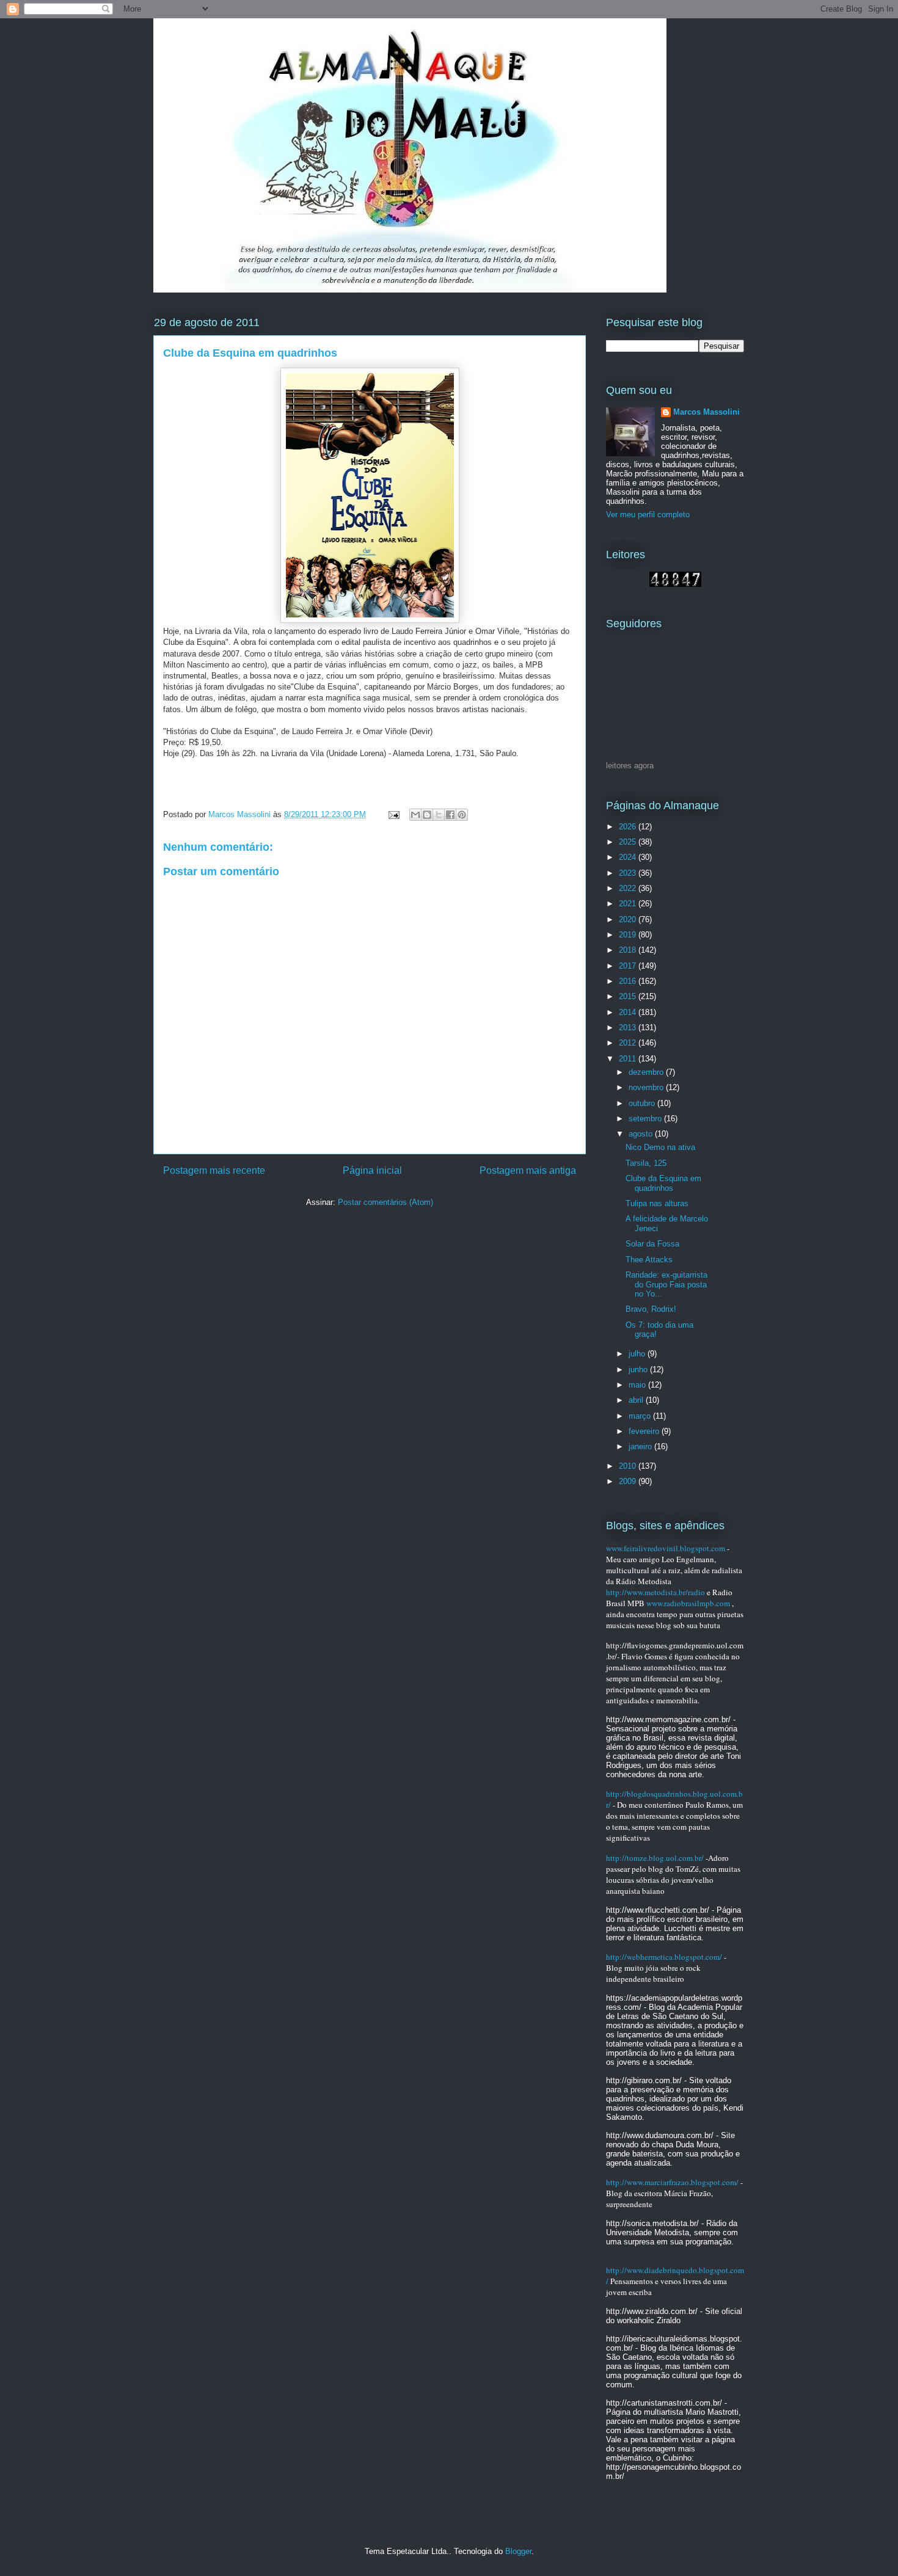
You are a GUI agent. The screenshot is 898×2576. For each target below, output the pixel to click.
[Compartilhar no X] (439, 815)
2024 (629, 857)
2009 (629, 1481)
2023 (629, 873)
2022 (629, 888)
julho (638, 1354)
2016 (629, 981)
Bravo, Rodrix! (651, 1309)
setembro (646, 1119)
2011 (629, 1059)
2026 (629, 827)
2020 (629, 919)
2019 (629, 935)
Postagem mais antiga (528, 1170)
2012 (629, 1043)
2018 (629, 950)
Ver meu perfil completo (648, 515)
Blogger (518, 2551)
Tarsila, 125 (646, 1163)
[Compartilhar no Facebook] (450, 815)
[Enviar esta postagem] (393, 814)
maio (638, 1385)
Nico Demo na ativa (660, 1147)
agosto (642, 1134)
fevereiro (645, 1431)
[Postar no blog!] (427, 815)
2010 (629, 1466)
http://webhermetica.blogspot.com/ (664, 1957)
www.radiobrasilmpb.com (688, 1603)
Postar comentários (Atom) (385, 1202)
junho (639, 1370)
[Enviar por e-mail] (415, 815)
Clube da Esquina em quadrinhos (663, 1183)
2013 (629, 1028)
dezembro (647, 1072)
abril (637, 1400)
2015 (629, 996)
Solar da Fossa (652, 1244)
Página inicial (372, 1170)
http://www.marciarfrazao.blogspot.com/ (672, 2182)
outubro (643, 1103)
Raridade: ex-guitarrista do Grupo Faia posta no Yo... (666, 1284)
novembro (647, 1087)
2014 (629, 1012)
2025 (629, 842)
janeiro (641, 1446)
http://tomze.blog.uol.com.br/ (655, 1858)
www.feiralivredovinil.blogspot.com (666, 1548)
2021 (629, 904)
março (641, 1416)
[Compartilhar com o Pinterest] (462, 815)
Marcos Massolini (706, 412)
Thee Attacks (649, 1260)
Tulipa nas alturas (657, 1203)
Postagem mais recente (214, 1170)
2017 (629, 966)
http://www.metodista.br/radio (655, 1592)
